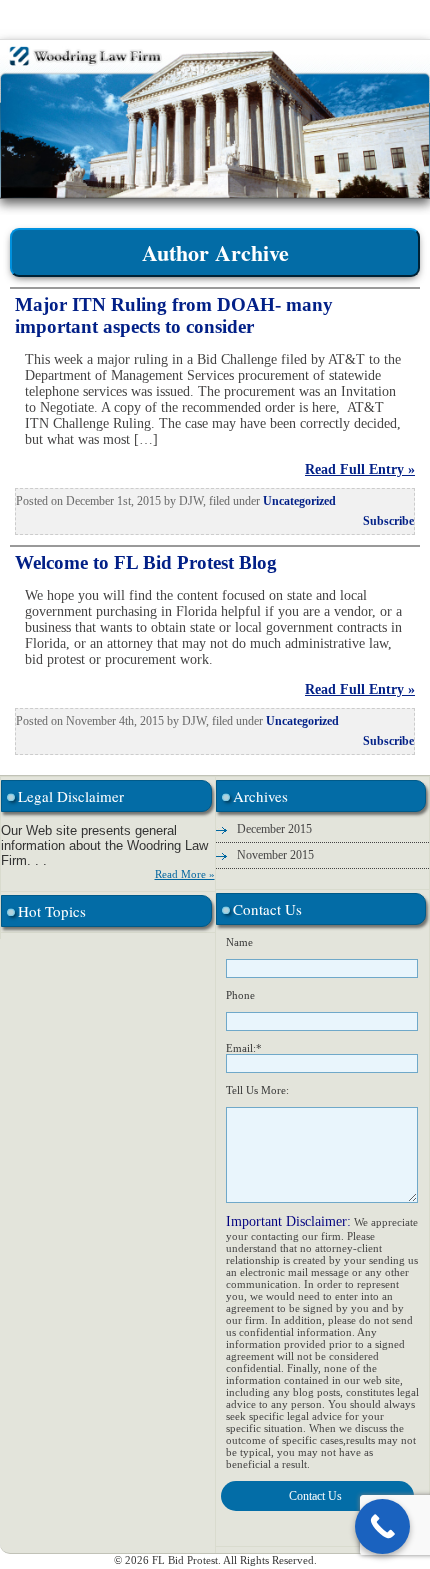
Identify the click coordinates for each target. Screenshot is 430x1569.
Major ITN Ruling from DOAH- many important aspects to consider (174, 315)
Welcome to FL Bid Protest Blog (146, 562)
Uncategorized (299, 501)
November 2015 (275, 855)
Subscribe (388, 521)
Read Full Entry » (360, 469)
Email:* (244, 1048)
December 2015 (274, 829)
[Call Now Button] (382, 1526)
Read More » (185, 874)
